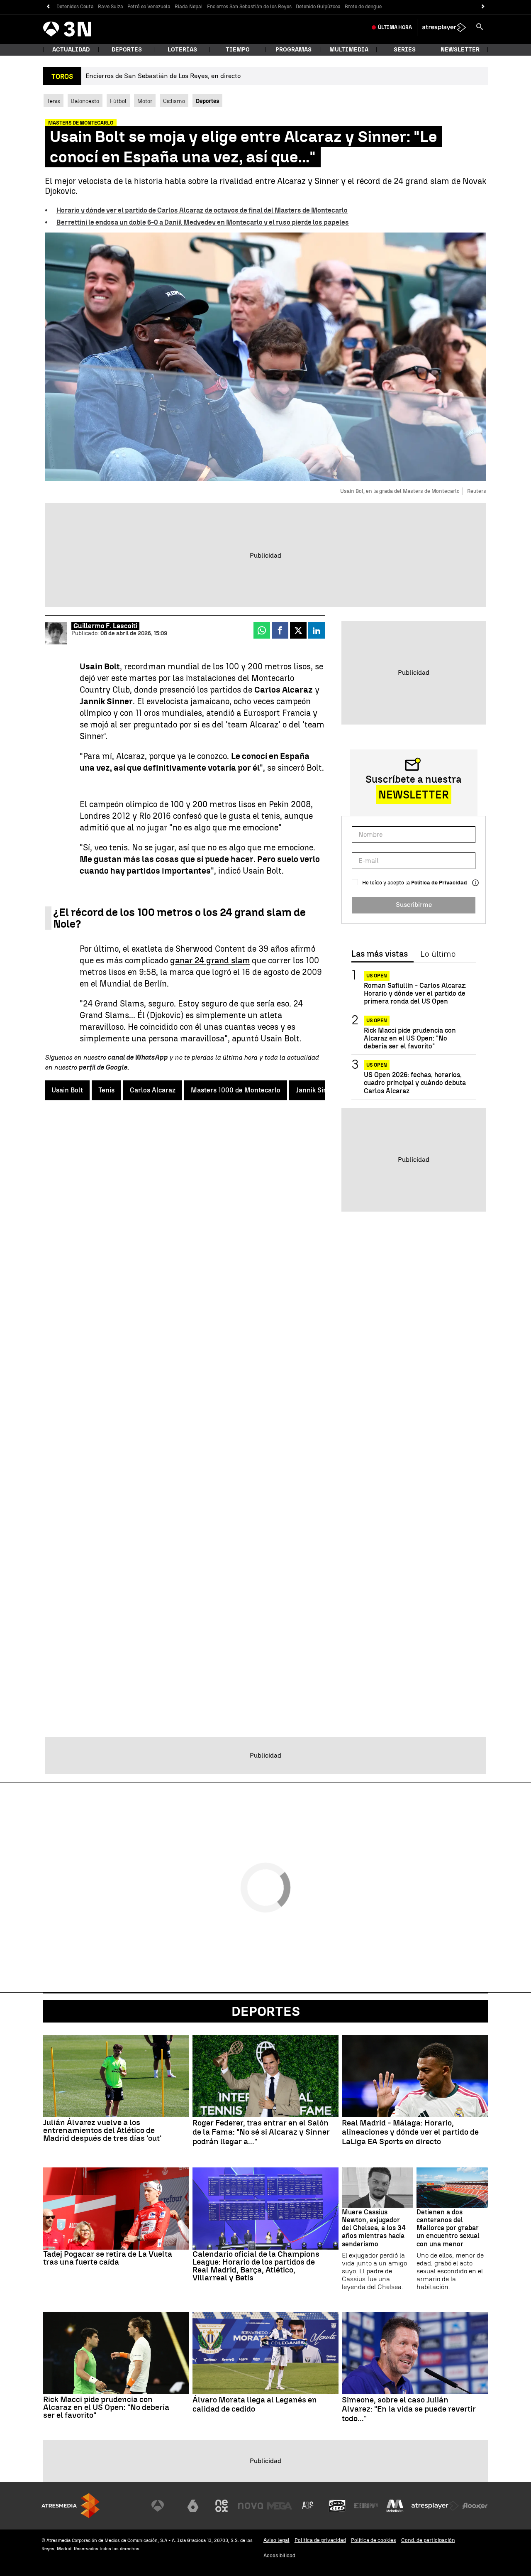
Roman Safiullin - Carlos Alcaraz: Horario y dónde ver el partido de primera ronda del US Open (415, 993)
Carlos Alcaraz (153, 1090)
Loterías (182, 50)
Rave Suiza (111, 7)
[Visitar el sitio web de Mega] (280, 2506)
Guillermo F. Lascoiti (105, 626)
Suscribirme (414, 905)
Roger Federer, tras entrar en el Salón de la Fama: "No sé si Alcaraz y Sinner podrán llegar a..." (261, 2133)
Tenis (54, 101)
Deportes (127, 50)
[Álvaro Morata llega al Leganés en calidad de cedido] (265, 2353)
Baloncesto (85, 101)
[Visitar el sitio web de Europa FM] (366, 2506)
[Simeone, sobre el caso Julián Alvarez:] (415, 2353)
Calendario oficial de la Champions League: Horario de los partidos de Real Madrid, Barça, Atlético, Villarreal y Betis (256, 2266)
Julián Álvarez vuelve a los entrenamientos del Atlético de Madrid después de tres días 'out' (102, 2130)
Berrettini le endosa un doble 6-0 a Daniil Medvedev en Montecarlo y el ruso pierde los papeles (203, 222)
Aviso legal (276, 2540)
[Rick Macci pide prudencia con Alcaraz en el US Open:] (116, 2353)
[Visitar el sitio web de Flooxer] (475, 2506)
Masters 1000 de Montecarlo (236, 1090)
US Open (377, 976)
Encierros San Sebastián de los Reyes (249, 7)
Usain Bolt (67, 1090)
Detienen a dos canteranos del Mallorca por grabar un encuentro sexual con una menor (448, 2228)
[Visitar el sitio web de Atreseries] (308, 2506)
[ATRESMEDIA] (71, 2506)
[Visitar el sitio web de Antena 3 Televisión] (164, 2506)
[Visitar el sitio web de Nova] (251, 2506)
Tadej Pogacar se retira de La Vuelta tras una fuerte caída (108, 2258)
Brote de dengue (363, 7)
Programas (294, 50)
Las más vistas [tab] (380, 954)
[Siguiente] (483, 7)
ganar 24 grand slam (210, 960)
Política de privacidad (320, 2540)
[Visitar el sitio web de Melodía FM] (395, 2506)
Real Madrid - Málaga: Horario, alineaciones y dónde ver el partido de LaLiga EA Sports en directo (410, 2133)
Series (405, 50)
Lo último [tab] (438, 954)
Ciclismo (174, 101)
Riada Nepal (189, 7)
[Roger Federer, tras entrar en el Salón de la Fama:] (265, 2076)
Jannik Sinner (317, 1090)
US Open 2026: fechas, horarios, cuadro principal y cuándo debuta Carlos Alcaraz (415, 1083)
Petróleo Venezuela (149, 7)
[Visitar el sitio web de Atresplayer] (435, 2506)
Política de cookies (374, 2540)
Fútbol (118, 101)
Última (395, 27)
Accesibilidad (279, 2555)
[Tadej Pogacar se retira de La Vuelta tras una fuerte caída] (116, 2209)
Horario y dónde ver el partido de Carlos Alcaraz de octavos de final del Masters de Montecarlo (202, 210)
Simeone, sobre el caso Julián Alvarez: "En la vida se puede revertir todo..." (409, 2409)
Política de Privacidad (439, 883)
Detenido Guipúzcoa (318, 7)
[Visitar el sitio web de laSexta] (193, 2506)
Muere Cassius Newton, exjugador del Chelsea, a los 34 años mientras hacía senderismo (374, 2228)
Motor (145, 101)
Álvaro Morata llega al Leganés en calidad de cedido (255, 2405)
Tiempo (238, 50)
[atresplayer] (444, 27)
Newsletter (460, 50)
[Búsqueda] (480, 27)
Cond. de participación (428, 2540)
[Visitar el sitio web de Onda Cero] (337, 2506)
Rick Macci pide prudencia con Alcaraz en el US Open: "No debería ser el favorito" (410, 1038)
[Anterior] (48, 7)
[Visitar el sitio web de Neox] (222, 2506)
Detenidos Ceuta (75, 7)
